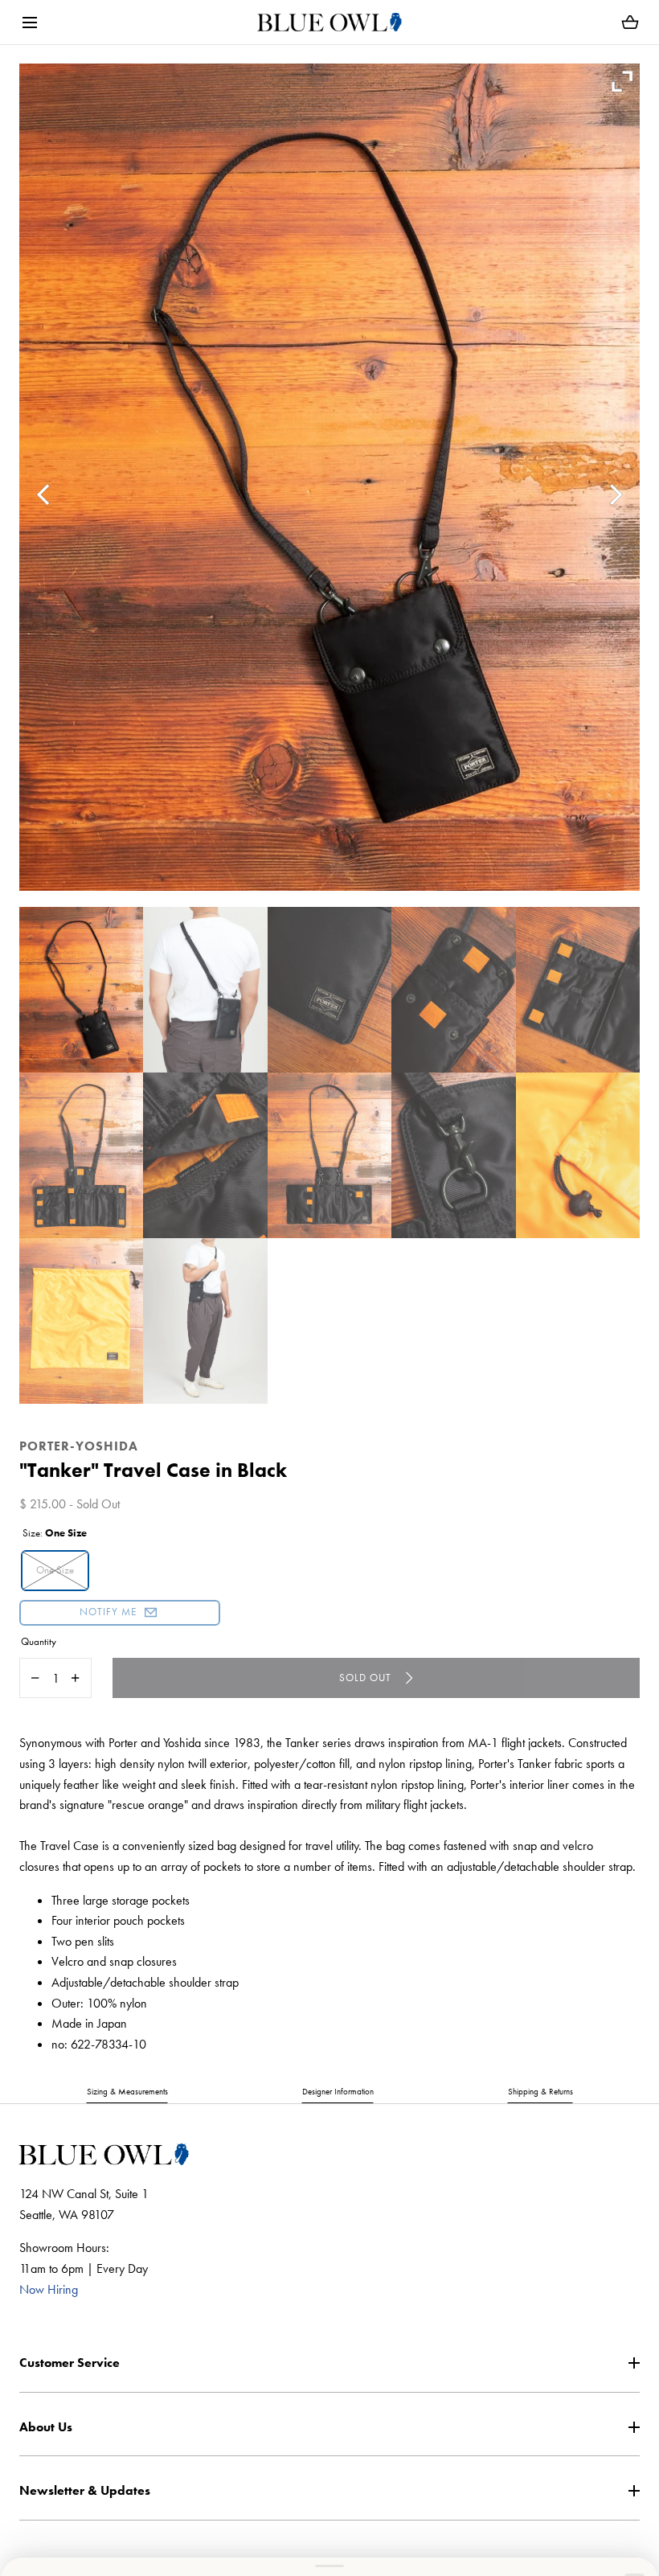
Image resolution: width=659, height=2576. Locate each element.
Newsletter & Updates (85, 2490)
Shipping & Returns (540, 2091)
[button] (29, 22)
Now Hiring (49, 2289)
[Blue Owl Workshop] (329, 22)
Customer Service (70, 2363)
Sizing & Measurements (127, 2091)
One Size (55, 1570)
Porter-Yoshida (79, 1446)
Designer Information (338, 2091)
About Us (46, 2427)
